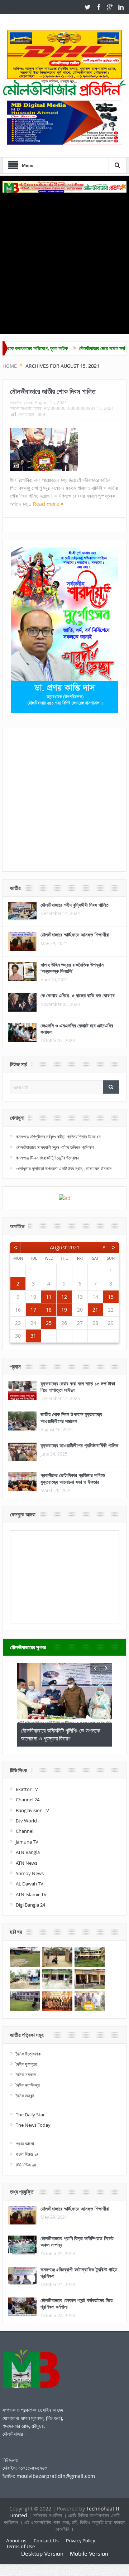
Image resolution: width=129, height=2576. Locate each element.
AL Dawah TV (30, 1884)
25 (49, 1323)
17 (33, 1310)
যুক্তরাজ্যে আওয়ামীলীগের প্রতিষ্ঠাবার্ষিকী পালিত (79, 1445)
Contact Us (46, 2541)
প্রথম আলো (25, 2144)
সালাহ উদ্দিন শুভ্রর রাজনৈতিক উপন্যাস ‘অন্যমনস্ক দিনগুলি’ (72, 968)
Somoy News (30, 1873)
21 (95, 1310)
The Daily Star (30, 2115)
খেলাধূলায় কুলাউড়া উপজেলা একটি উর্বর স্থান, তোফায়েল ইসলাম (64, 1168)
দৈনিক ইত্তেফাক (28, 2054)
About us (16, 2541)
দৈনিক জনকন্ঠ (25, 2096)
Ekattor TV (27, 1789)
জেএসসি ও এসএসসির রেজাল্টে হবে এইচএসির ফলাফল (77, 1029)
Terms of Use (20, 2546)
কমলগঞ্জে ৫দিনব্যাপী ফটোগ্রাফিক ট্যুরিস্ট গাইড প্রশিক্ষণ (79, 2273)
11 (49, 1297)
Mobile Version (89, 2554)
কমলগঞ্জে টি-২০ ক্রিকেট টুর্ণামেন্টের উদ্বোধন (47, 1158)
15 (111, 1297)
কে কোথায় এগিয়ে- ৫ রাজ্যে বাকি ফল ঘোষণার (78, 995)
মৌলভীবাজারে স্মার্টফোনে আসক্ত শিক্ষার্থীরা (75, 934)
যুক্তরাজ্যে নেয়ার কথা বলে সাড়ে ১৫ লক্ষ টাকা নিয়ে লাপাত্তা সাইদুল (78, 1387)
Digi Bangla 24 (30, 1905)
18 (49, 1310)
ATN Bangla (28, 1852)
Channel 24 (28, 1800)
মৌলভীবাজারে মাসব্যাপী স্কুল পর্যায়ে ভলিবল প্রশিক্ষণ (55, 1147)
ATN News (27, 1863)
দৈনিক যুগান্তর (26, 2064)
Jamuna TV (27, 1842)
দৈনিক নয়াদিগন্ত (28, 2085)
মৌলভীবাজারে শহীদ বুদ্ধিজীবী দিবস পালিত (75, 905)
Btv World (26, 1821)
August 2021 (65, 1247)
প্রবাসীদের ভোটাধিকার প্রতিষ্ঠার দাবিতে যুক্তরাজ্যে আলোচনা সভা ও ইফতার (73, 1478)
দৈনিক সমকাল (26, 2074)
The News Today (33, 2125)
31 (33, 1336)
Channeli (25, 1831)
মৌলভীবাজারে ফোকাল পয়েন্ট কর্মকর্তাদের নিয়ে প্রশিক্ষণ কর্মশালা (77, 2303)
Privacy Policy (80, 2541)
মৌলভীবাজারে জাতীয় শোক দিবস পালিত (53, 391)
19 (64, 1310)
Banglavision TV (32, 1810)
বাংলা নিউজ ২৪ (27, 2154)
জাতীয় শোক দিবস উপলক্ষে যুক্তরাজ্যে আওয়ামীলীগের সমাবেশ (71, 1417)
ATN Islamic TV (31, 1894)
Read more (47, 504)
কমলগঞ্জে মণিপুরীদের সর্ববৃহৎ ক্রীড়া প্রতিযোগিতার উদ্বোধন (58, 1137)
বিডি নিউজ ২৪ (26, 2165)
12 (64, 1297)
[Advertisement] (64, 261)
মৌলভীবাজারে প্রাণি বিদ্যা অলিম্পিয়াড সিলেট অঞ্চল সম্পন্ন (77, 2241)
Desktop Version (42, 2554)
